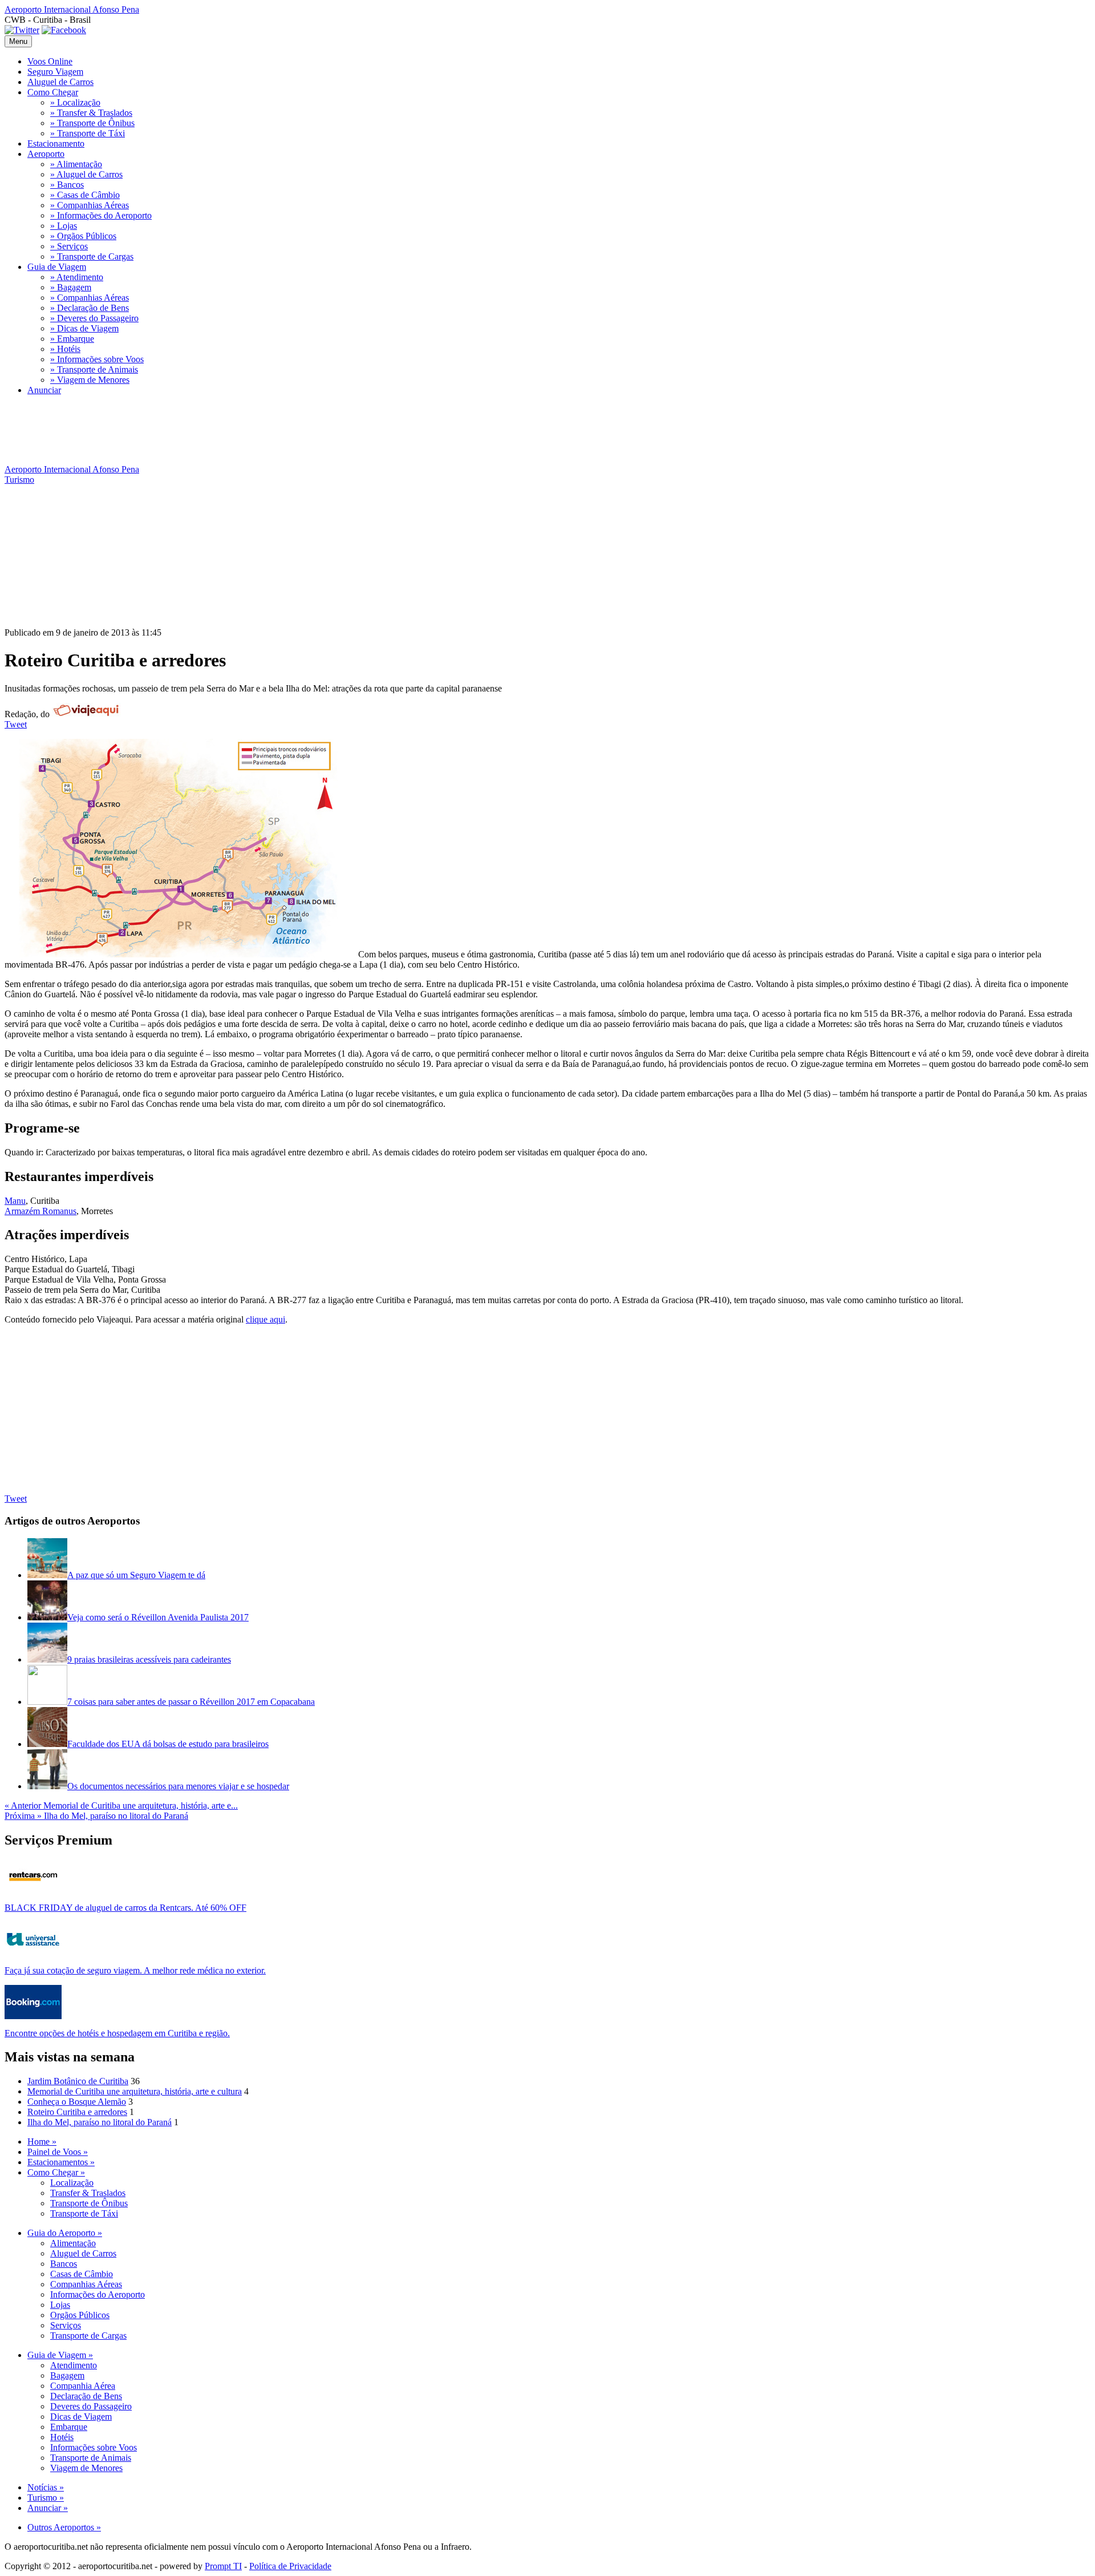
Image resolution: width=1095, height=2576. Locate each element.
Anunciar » (48, 2508)
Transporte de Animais (91, 2458)
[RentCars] (33, 1890)
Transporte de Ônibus (89, 2203)
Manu (15, 1201)
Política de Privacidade (290, 2566)
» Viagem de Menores (90, 380)
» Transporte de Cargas (92, 256)
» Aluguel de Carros (86, 174)
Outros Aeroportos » (64, 2527)
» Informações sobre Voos (97, 359)
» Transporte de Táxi (88, 133)
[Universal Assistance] (33, 1953)
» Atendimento (77, 277)
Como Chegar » (56, 2172)
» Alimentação (76, 164)
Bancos (64, 2264)
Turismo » (46, 2498)
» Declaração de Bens (90, 308)
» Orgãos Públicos (83, 236)
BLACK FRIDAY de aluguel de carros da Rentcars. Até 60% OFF (125, 1908)
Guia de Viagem (57, 267)
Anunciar (44, 390)
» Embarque (72, 339)
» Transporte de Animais (94, 369)
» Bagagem (71, 287)
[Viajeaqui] (86, 714)
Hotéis (62, 2437)
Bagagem (67, 2375)
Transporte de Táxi (84, 2213)
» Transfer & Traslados (91, 113)
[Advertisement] (212, 460)
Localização (72, 2183)
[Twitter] (22, 30)
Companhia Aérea (83, 2386)
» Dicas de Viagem (84, 328)
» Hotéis (65, 349)
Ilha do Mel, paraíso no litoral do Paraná (96, 1816)
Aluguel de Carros (60, 82)
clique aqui (265, 1319)
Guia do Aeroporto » (65, 2233)
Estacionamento (56, 143)
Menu (18, 41)
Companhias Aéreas (86, 2284)
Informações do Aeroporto (98, 2294)
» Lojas (64, 226)
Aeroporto (46, 154)
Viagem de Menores (86, 2468)
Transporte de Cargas (88, 2336)
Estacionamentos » (61, 2162)
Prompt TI (223, 2566)
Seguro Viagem (55, 72)
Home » (42, 2142)
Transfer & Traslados (88, 2193)
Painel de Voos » (58, 2152)
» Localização (75, 102)
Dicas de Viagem (81, 2417)
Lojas (60, 2305)
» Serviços (69, 246)
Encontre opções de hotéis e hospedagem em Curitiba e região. (117, 2033)
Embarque (69, 2427)
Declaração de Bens (86, 2396)
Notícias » (46, 2487)
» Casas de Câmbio (85, 195)
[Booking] (33, 2016)
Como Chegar (53, 92)
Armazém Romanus (40, 1211)
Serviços (66, 2325)
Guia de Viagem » (60, 2355)
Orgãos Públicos (80, 2315)
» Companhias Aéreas (90, 205)
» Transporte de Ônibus (92, 123)
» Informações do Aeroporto (101, 215)
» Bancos (67, 185)
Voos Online (50, 61)
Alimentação (73, 2243)
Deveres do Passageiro (91, 2406)
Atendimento (74, 2365)
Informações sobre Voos (94, 2447)
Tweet (16, 724)
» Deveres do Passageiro (94, 318)
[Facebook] (64, 30)
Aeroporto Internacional (72, 9)
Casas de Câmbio (82, 2274)
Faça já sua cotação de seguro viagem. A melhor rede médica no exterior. (135, 1970)
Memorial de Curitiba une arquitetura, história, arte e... (121, 1805)
